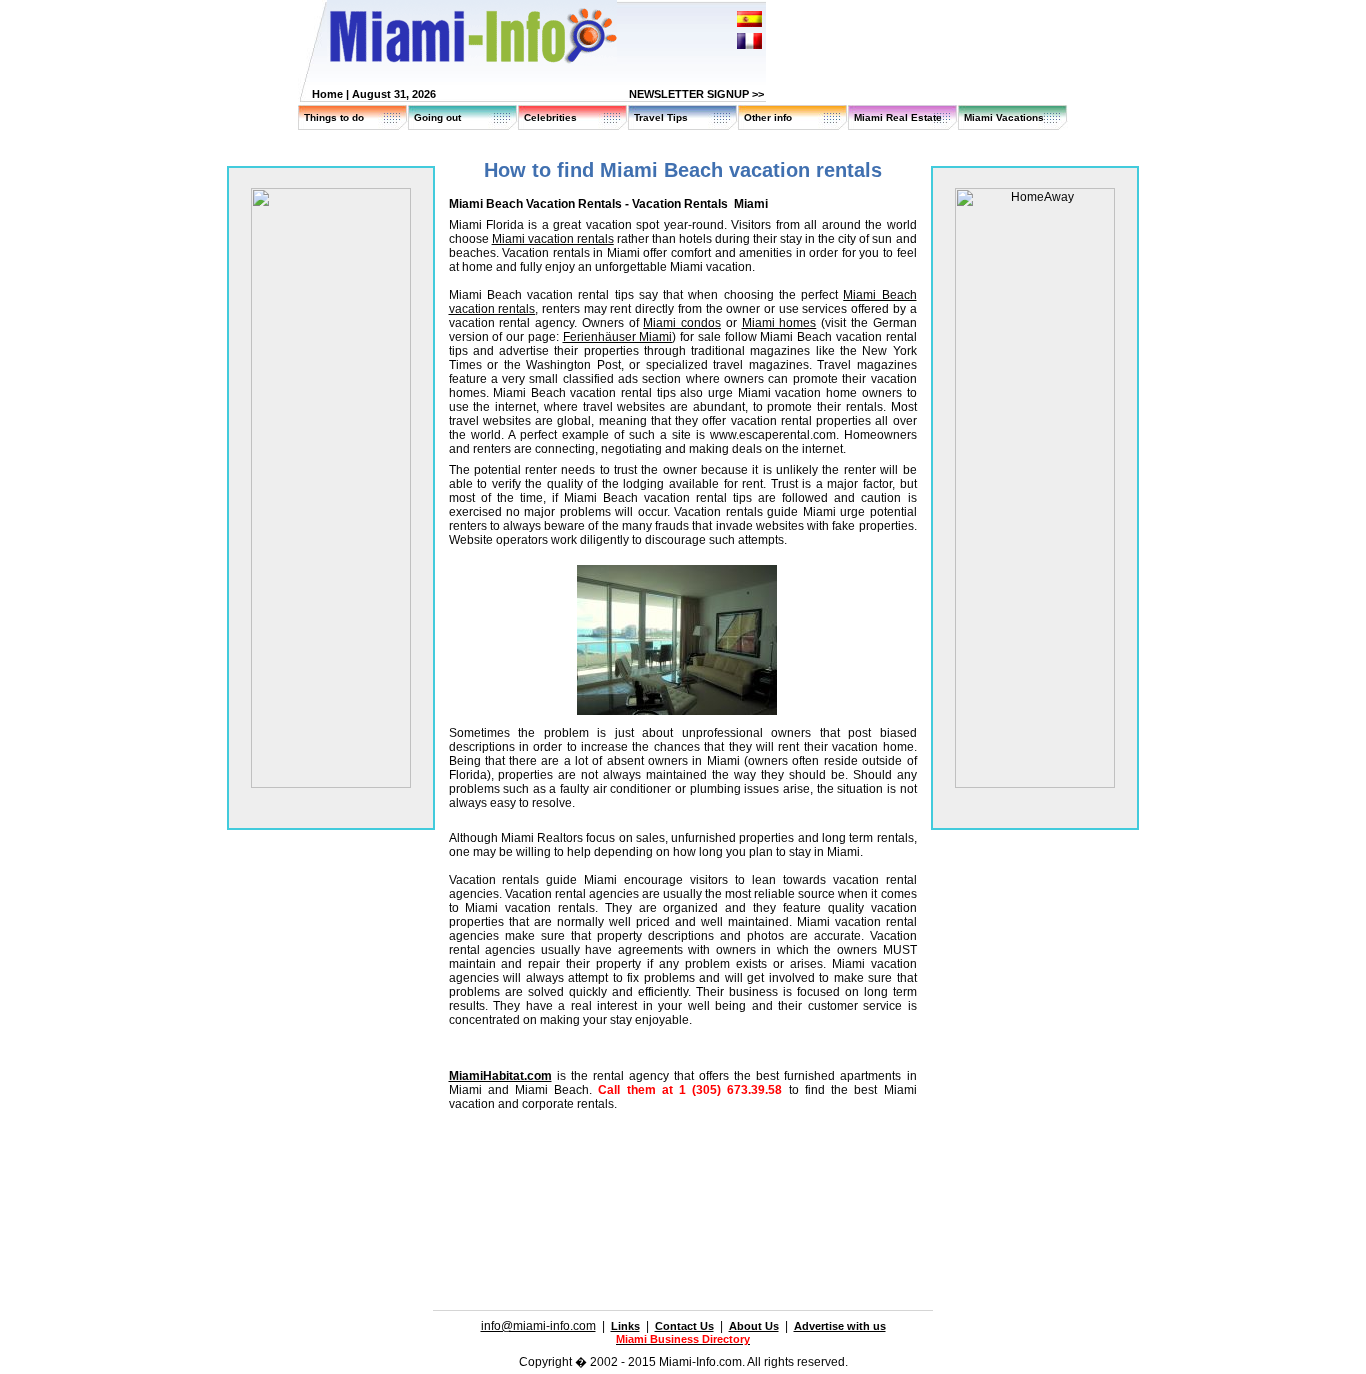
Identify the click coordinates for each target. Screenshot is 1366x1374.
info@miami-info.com (538, 1326)
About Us (754, 1326)
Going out (437, 117)
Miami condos (682, 323)
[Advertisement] (683, 1184)
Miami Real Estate (898, 117)
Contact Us (684, 1326)
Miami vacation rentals (553, 239)
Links (625, 1326)
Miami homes (779, 323)
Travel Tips (661, 117)
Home (327, 94)
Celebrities (550, 117)
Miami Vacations (1004, 117)
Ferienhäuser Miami (618, 337)
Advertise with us (840, 1326)
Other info (768, 117)
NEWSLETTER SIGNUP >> (696, 94)
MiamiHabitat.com (500, 1076)
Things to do (334, 117)
